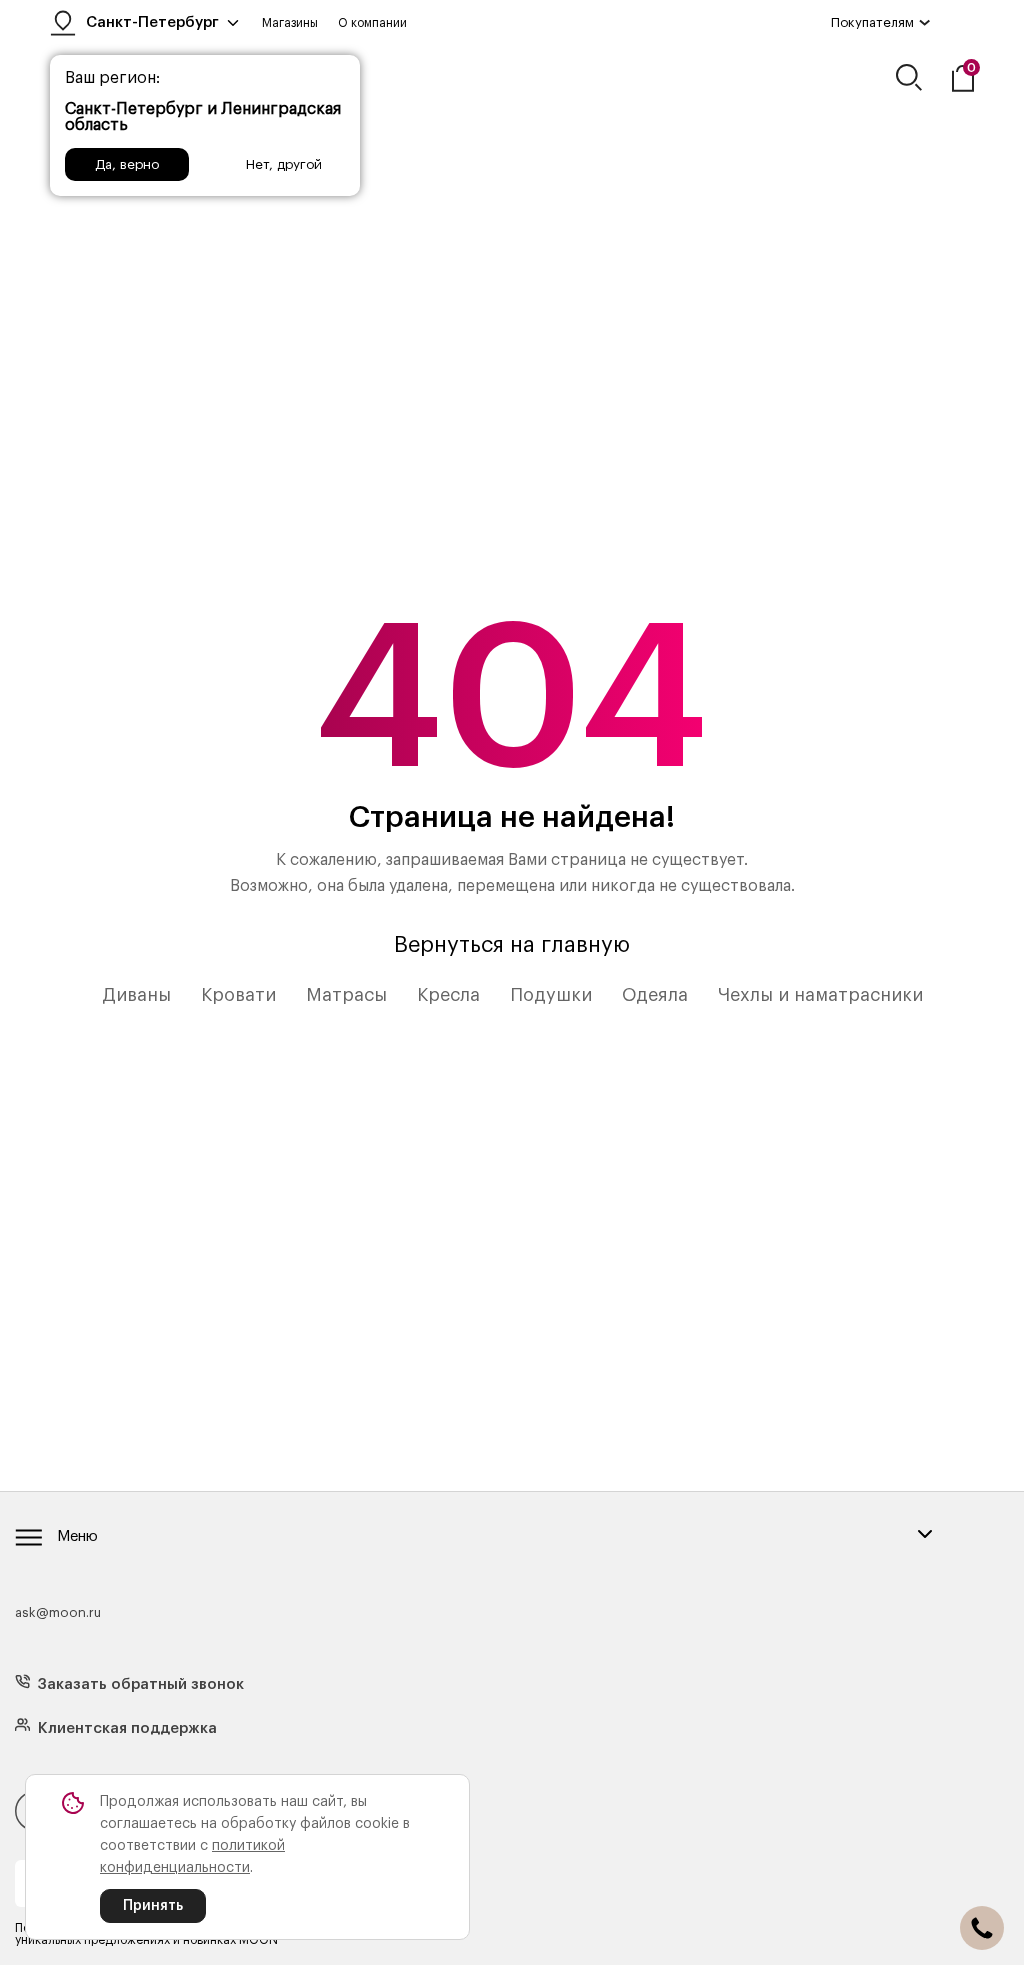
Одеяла (655, 995)
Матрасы (346, 995)
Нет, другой (284, 164)
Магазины (290, 23)
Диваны (136, 995)
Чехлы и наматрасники (820, 995)
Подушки (551, 995)
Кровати (238, 995)
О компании (372, 23)
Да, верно (127, 164)
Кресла (448, 995)
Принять (153, 1906)
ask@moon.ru (58, 1612)
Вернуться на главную (512, 945)
